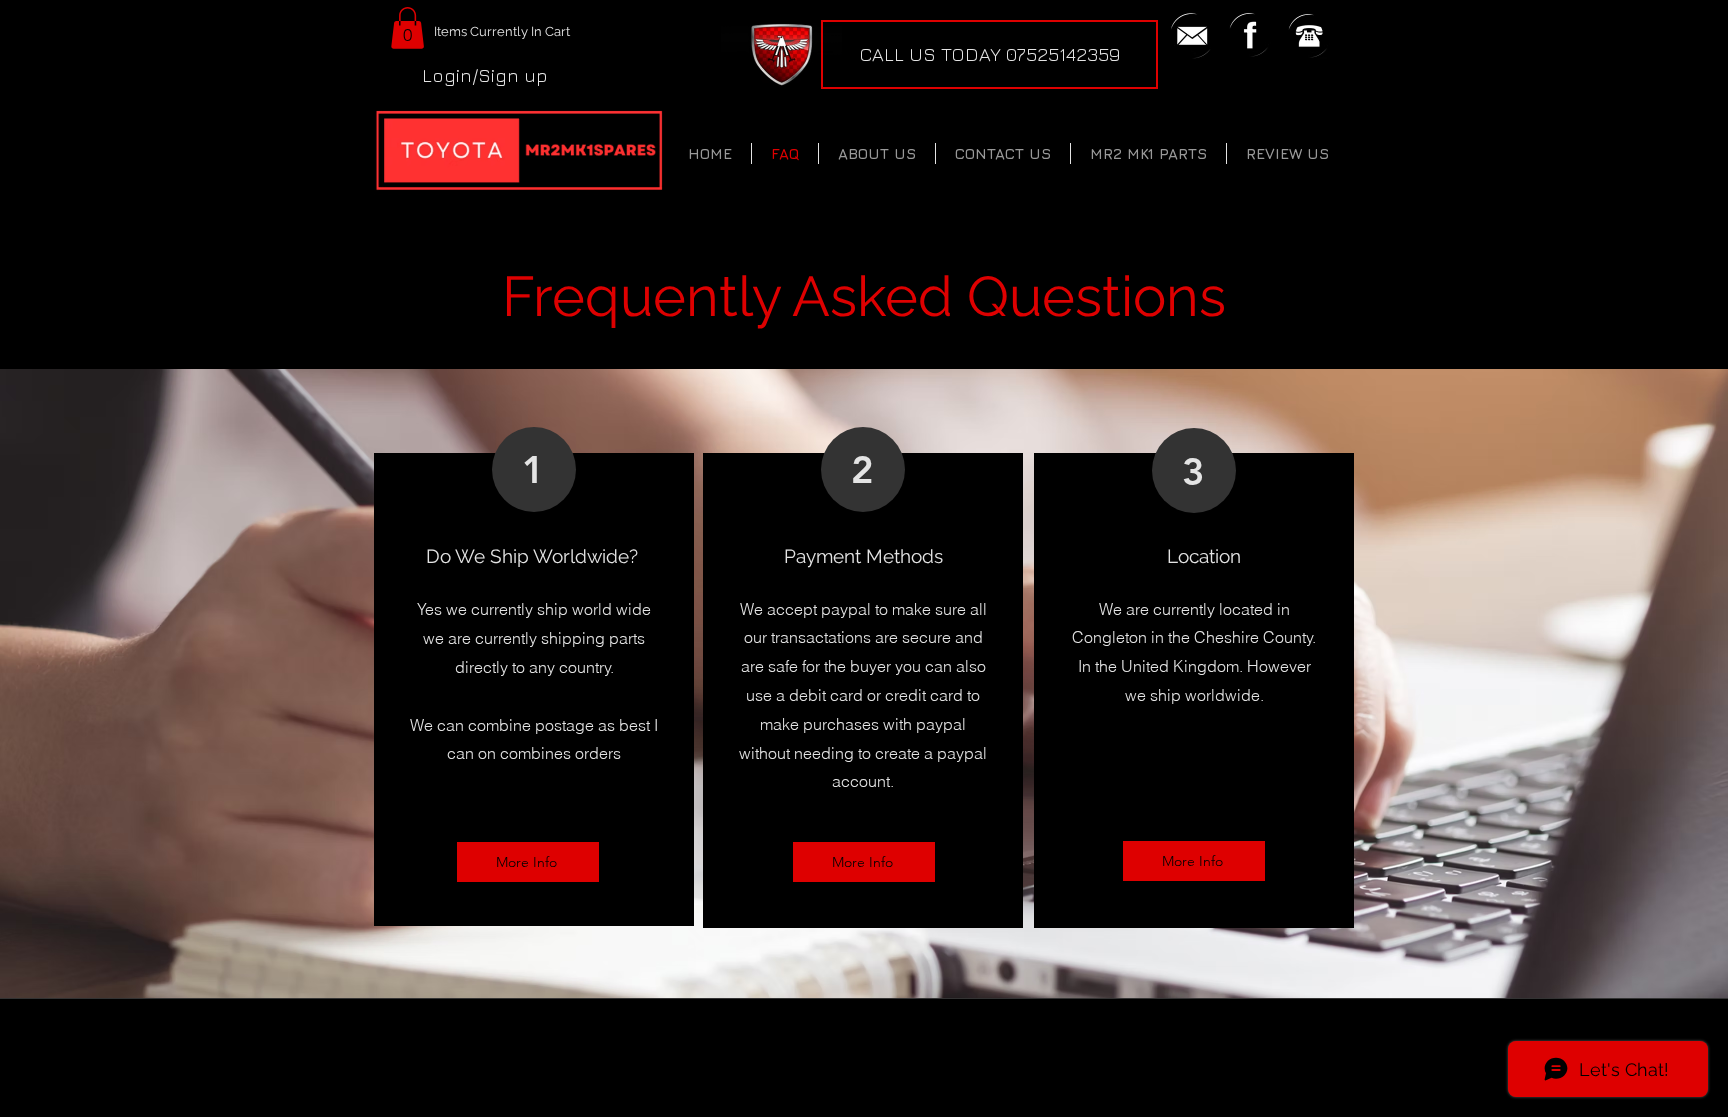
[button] (407, 28)
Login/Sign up (485, 75)
